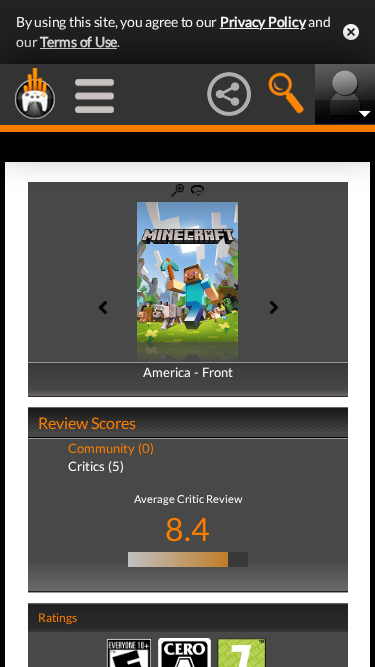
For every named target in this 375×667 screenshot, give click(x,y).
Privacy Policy (263, 21)
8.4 (187, 528)
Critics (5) (96, 466)
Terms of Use (78, 41)
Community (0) (111, 448)
